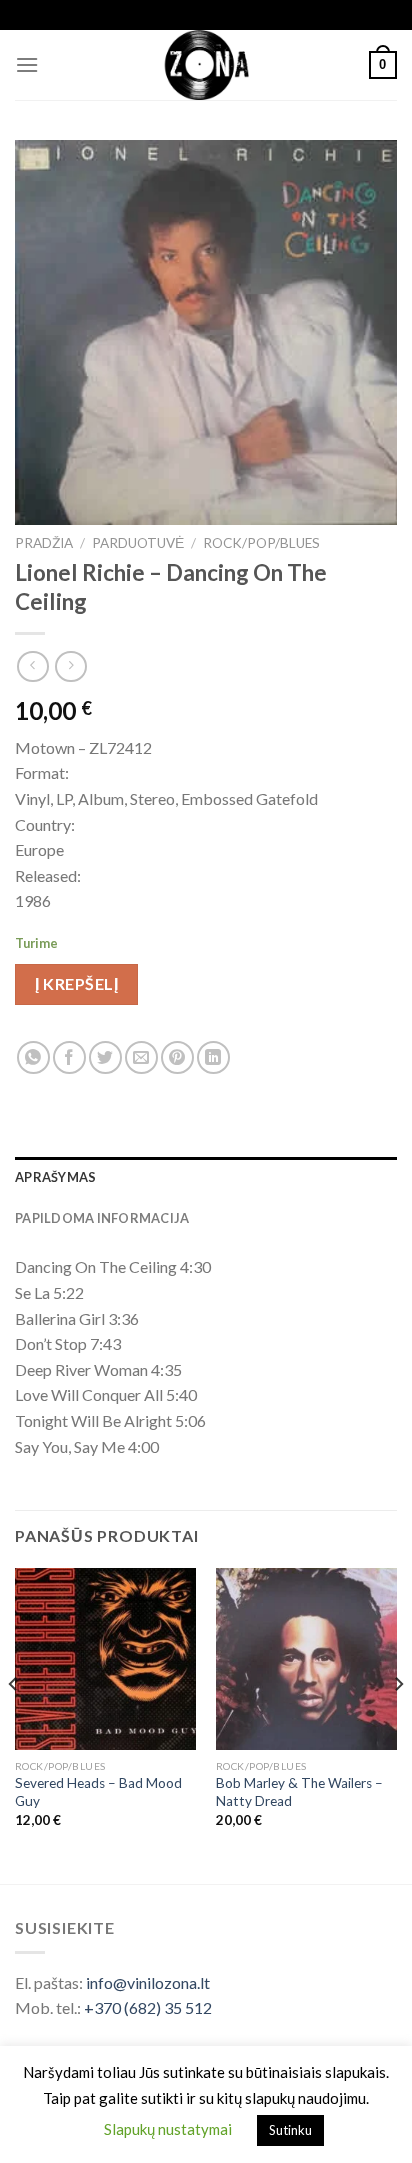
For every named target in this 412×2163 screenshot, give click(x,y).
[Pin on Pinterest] (177, 1057)
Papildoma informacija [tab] (102, 1218)
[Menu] (27, 64)
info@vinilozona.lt (148, 1982)
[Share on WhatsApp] (33, 1057)
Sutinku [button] (290, 2130)
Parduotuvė (138, 543)
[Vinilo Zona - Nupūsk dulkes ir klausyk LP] (206, 65)
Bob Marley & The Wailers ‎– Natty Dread (299, 1792)
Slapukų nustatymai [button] (168, 2129)
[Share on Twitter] (105, 1057)
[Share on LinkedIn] (213, 1057)
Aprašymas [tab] (55, 1177)
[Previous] (14, 1724)
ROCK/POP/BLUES (261, 543)
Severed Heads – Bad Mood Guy (98, 1792)
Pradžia (44, 543)
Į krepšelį (76, 983)
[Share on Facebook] (69, 1057)
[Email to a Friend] (141, 1057)
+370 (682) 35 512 (148, 2007)
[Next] (398, 1724)
